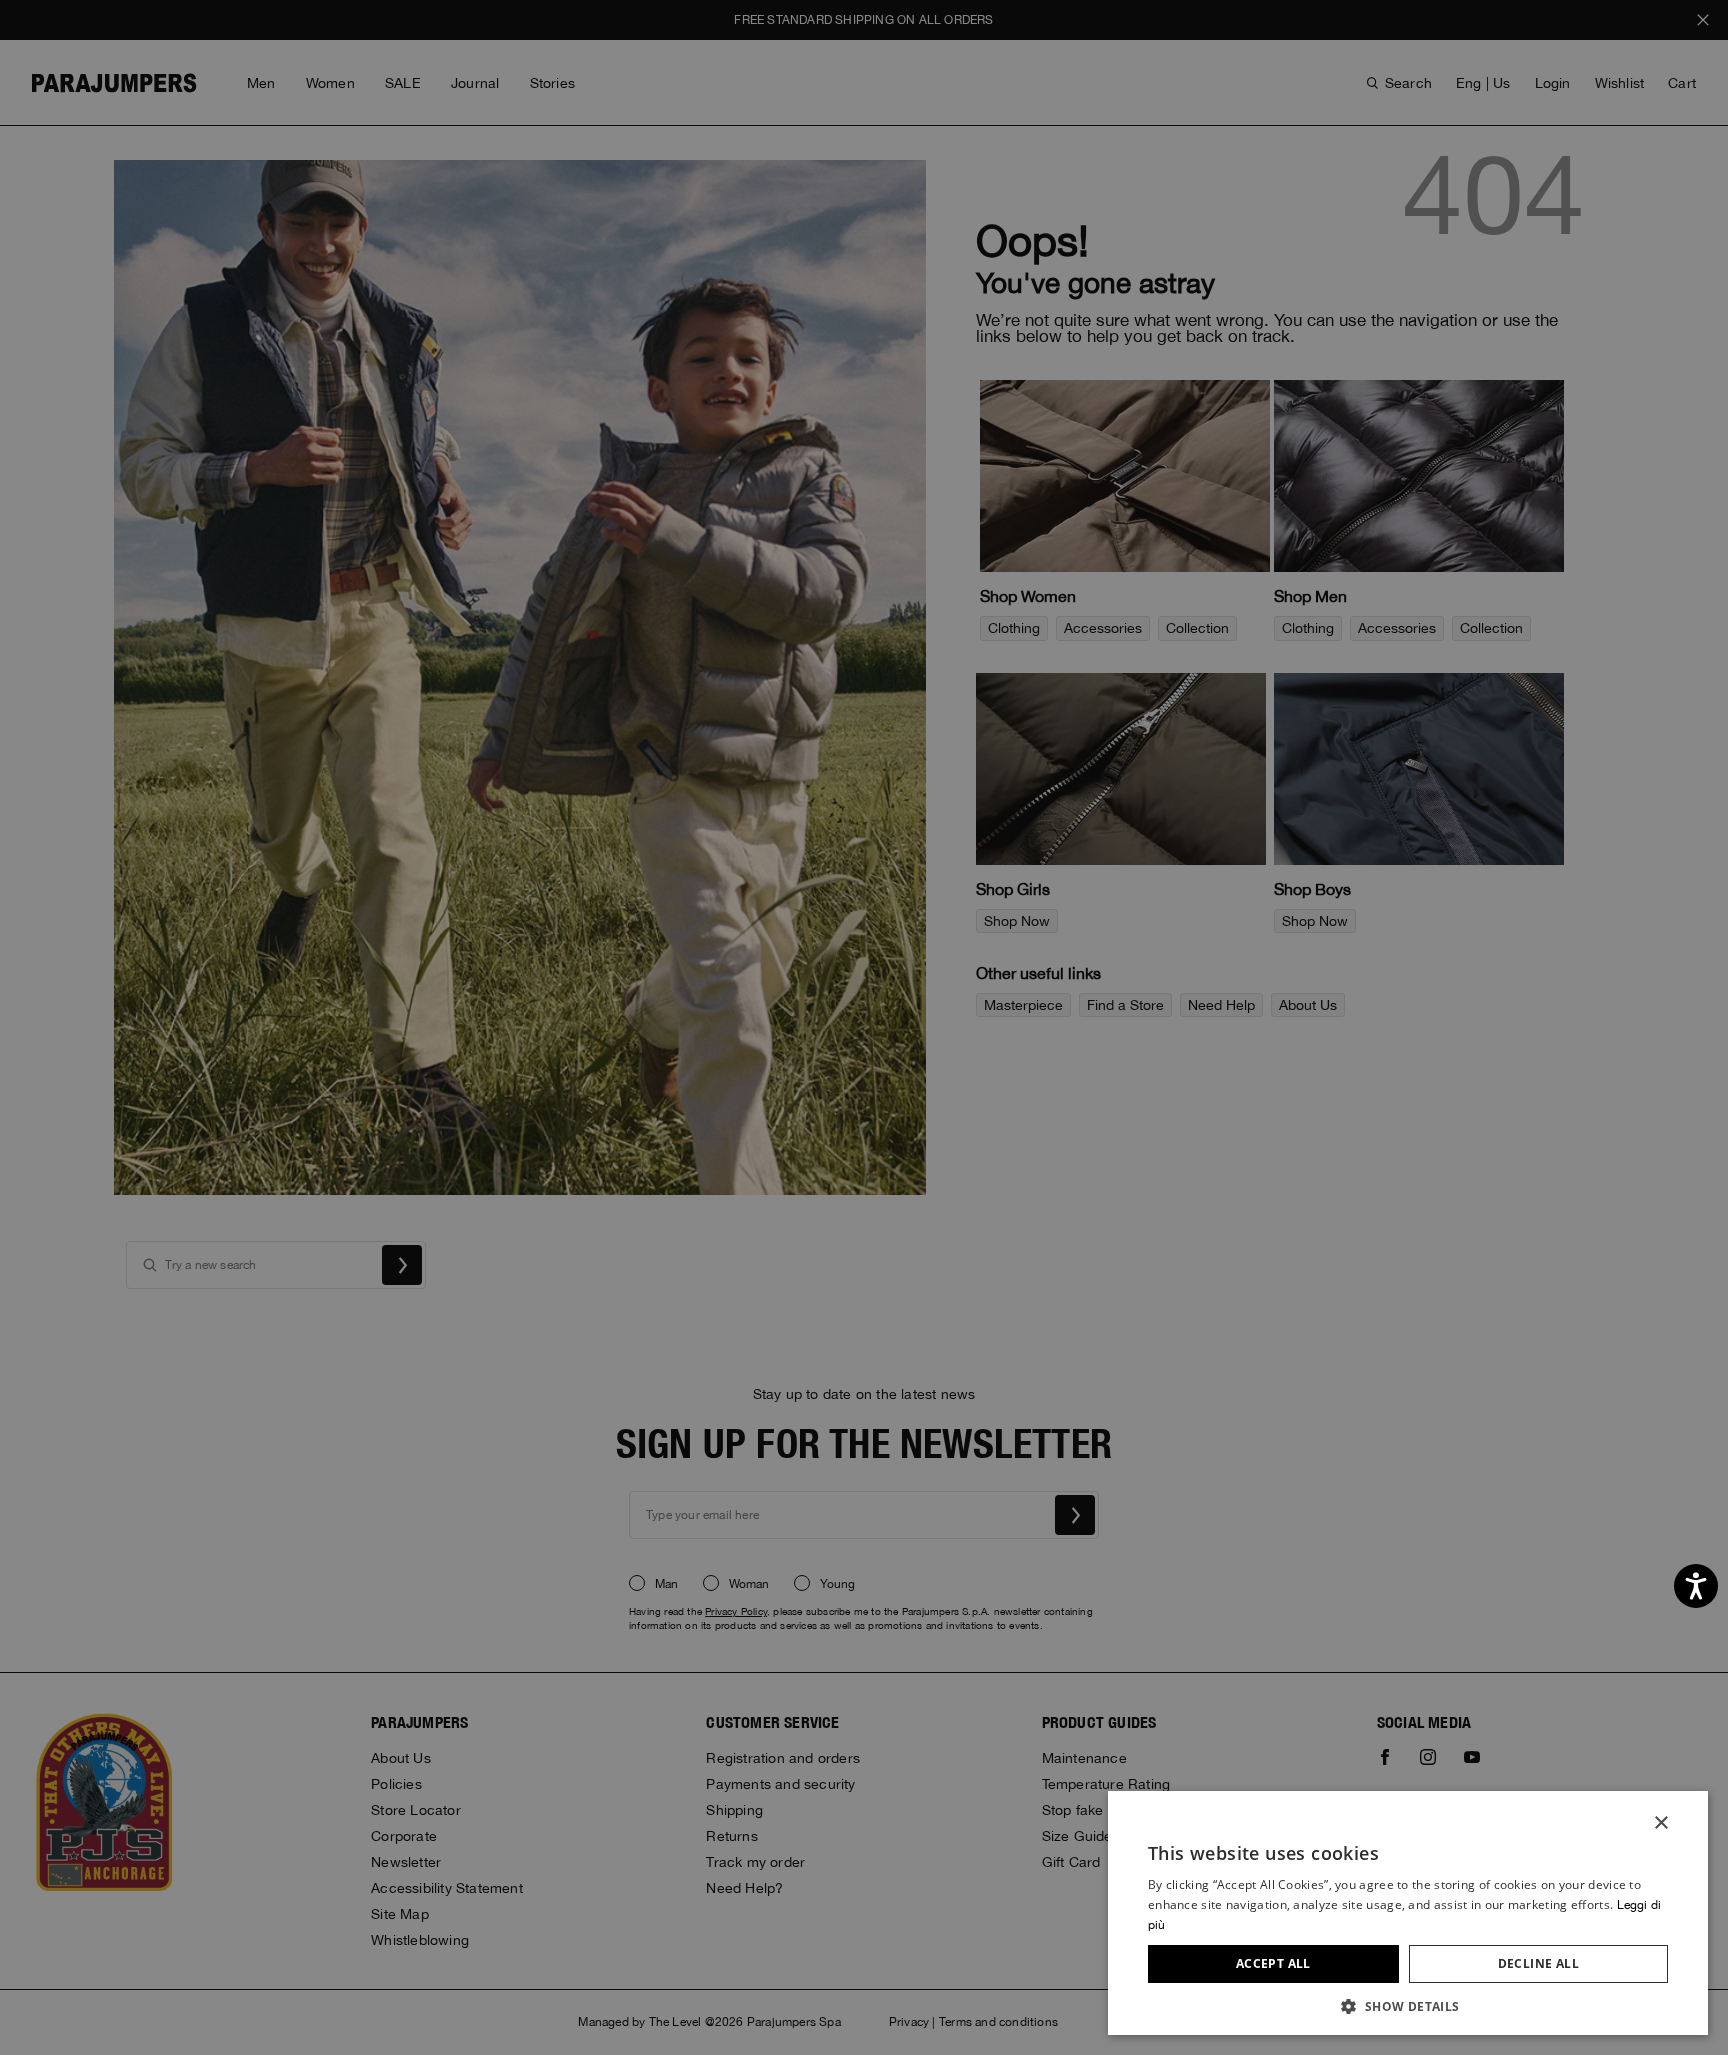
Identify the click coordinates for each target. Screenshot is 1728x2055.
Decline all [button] (1538, 1963)
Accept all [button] (1273, 1963)
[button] (1408, 2005)
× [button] (1660, 1823)
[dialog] (864, 1027)
